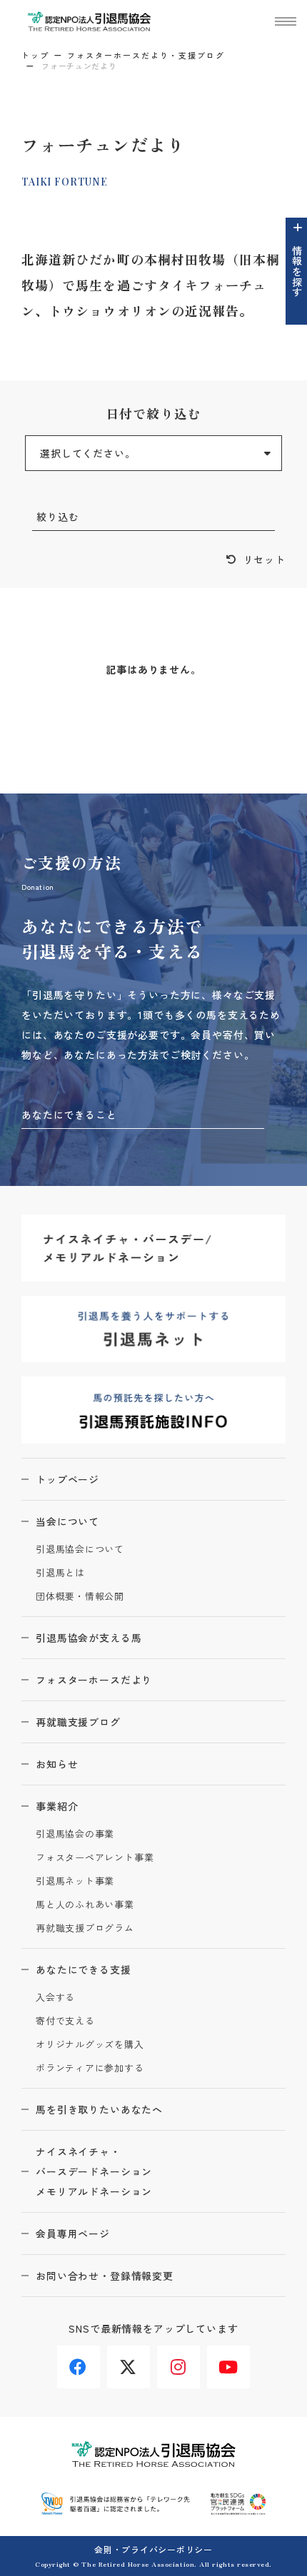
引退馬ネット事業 (75, 1881)
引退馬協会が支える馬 (89, 1638)
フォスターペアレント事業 (95, 1858)
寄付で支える (65, 2021)
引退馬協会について (80, 1550)
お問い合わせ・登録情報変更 (105, 2276)
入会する (55, 1998)
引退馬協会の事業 (75, 1834)
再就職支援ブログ (78, 1722)
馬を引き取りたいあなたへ (99, 2109)
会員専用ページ (73, 2233)
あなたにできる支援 (84, 1969)
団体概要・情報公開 (80, 1597)
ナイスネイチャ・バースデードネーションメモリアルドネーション (94, 2171)
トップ (35, 55)
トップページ (67, 1479)
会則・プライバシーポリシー (153, 2549)
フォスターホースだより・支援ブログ (146, 55)
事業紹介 (57, 1806)
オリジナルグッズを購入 (90, 2045)
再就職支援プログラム (85, 1928)
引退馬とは (60, 1573)
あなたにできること (69, 1115)
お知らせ (57, 1764)
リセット (265, 559)
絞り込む (57, 517)
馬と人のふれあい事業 (85, 1905)
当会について (67, 1521)
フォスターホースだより (94, 1680)
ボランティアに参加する (90, 2068)
